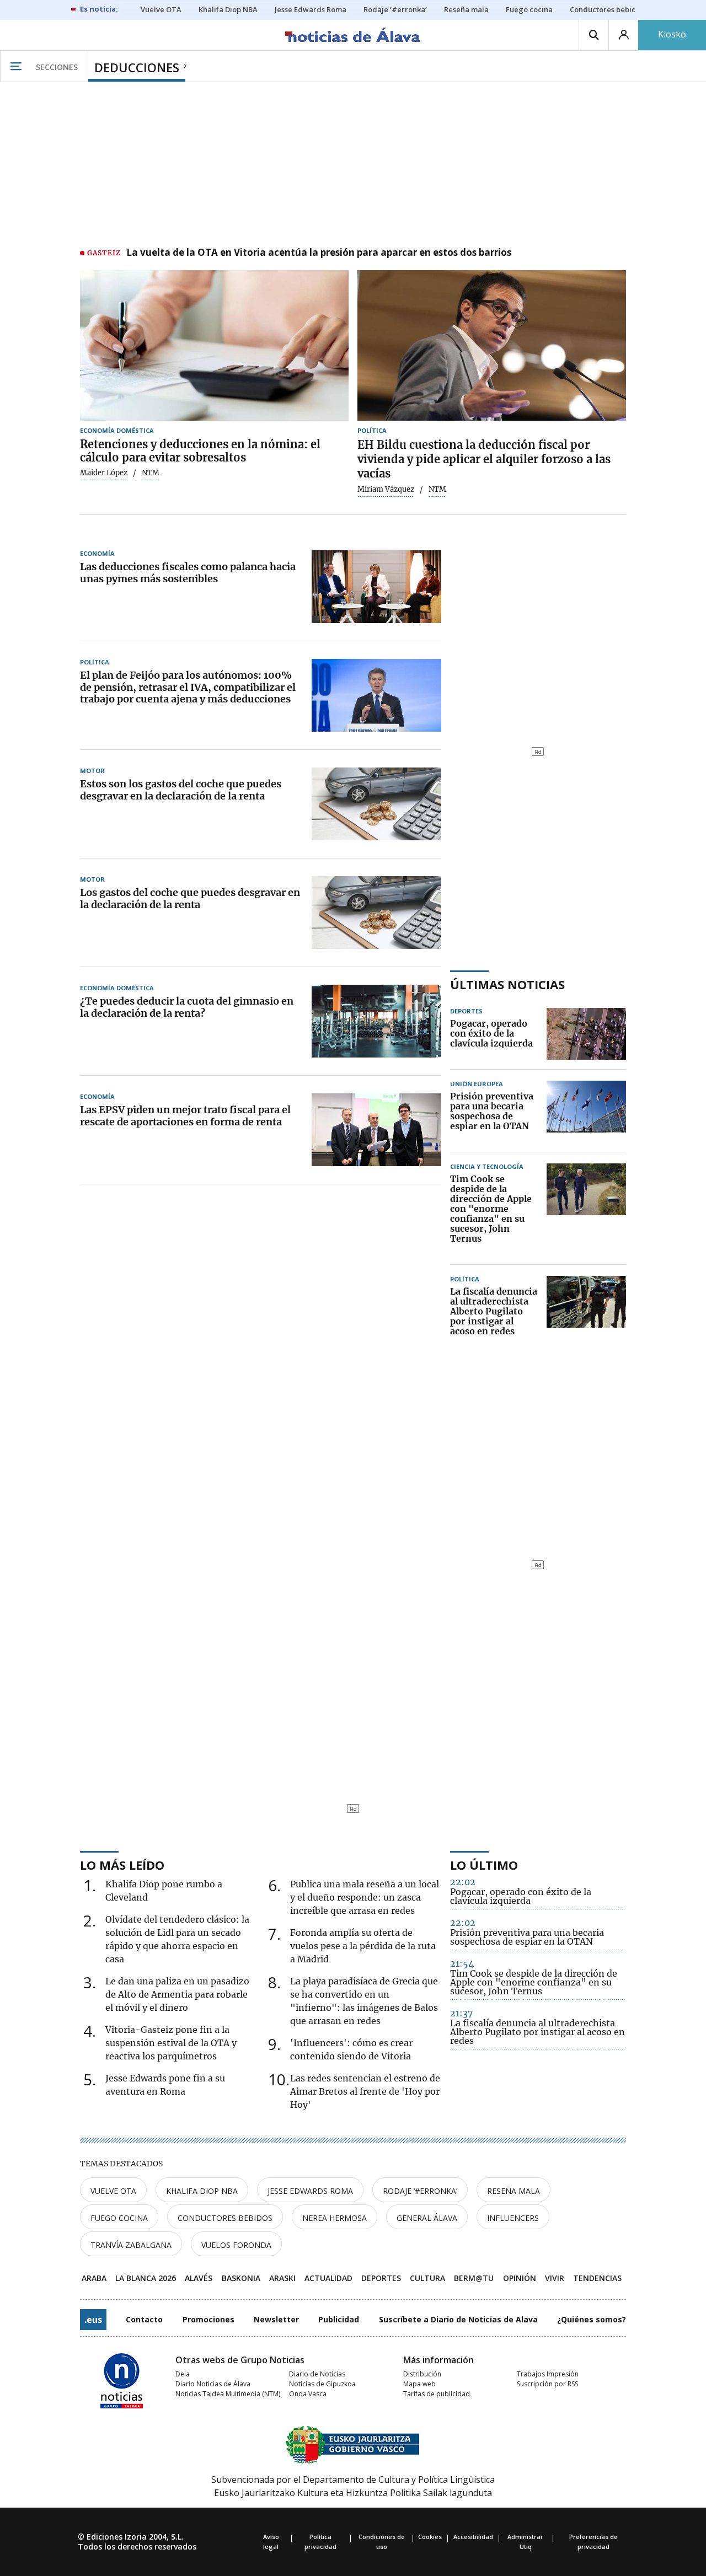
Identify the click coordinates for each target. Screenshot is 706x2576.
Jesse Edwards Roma (310, 2191)
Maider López (104, 473)
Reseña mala (514, 2191)
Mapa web (419, 2384)
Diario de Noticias (317, 2374)
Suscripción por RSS (547, 2384)
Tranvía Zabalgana (131, 2245)
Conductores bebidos (225, 2218)
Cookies (430, 2537)
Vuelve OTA (113, 2191)
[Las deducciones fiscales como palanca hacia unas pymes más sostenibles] (376, 587)
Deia (183, 2374)
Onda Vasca (308, 2394)
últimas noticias (507, 984)
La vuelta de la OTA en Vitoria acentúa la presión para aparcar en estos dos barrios (319, 253)
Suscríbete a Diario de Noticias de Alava (458, 2319)
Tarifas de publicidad (437, 2394)
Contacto (144, 2319)
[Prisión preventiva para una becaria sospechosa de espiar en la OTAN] (586, 1112)
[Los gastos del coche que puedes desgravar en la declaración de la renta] (376, 913)
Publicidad (339, 2319)
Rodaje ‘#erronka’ (420, 2191)
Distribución (422, 2374)
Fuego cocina (119, 2218)
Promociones (208, 2319)
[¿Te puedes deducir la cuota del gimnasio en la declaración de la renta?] (376, 1021)
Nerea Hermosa (335, 2218)
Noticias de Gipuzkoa (322, 2384)
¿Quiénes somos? (592, 2319)
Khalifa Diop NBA (202, 2191)
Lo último (484, 1865)
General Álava (427, 2218)
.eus (93, 2320)
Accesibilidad (473, 2537)
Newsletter (276, 2319)
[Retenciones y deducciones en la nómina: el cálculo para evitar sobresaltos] (214, 346)
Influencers (513, 2218)
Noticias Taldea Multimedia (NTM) (228, 2394)
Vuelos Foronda (236, 2245)
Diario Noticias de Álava (213, 2384)
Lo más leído (122, 1865)
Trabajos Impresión (548, 2374)
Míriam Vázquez (386, 490)
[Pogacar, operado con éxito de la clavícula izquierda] (586, 1034)
